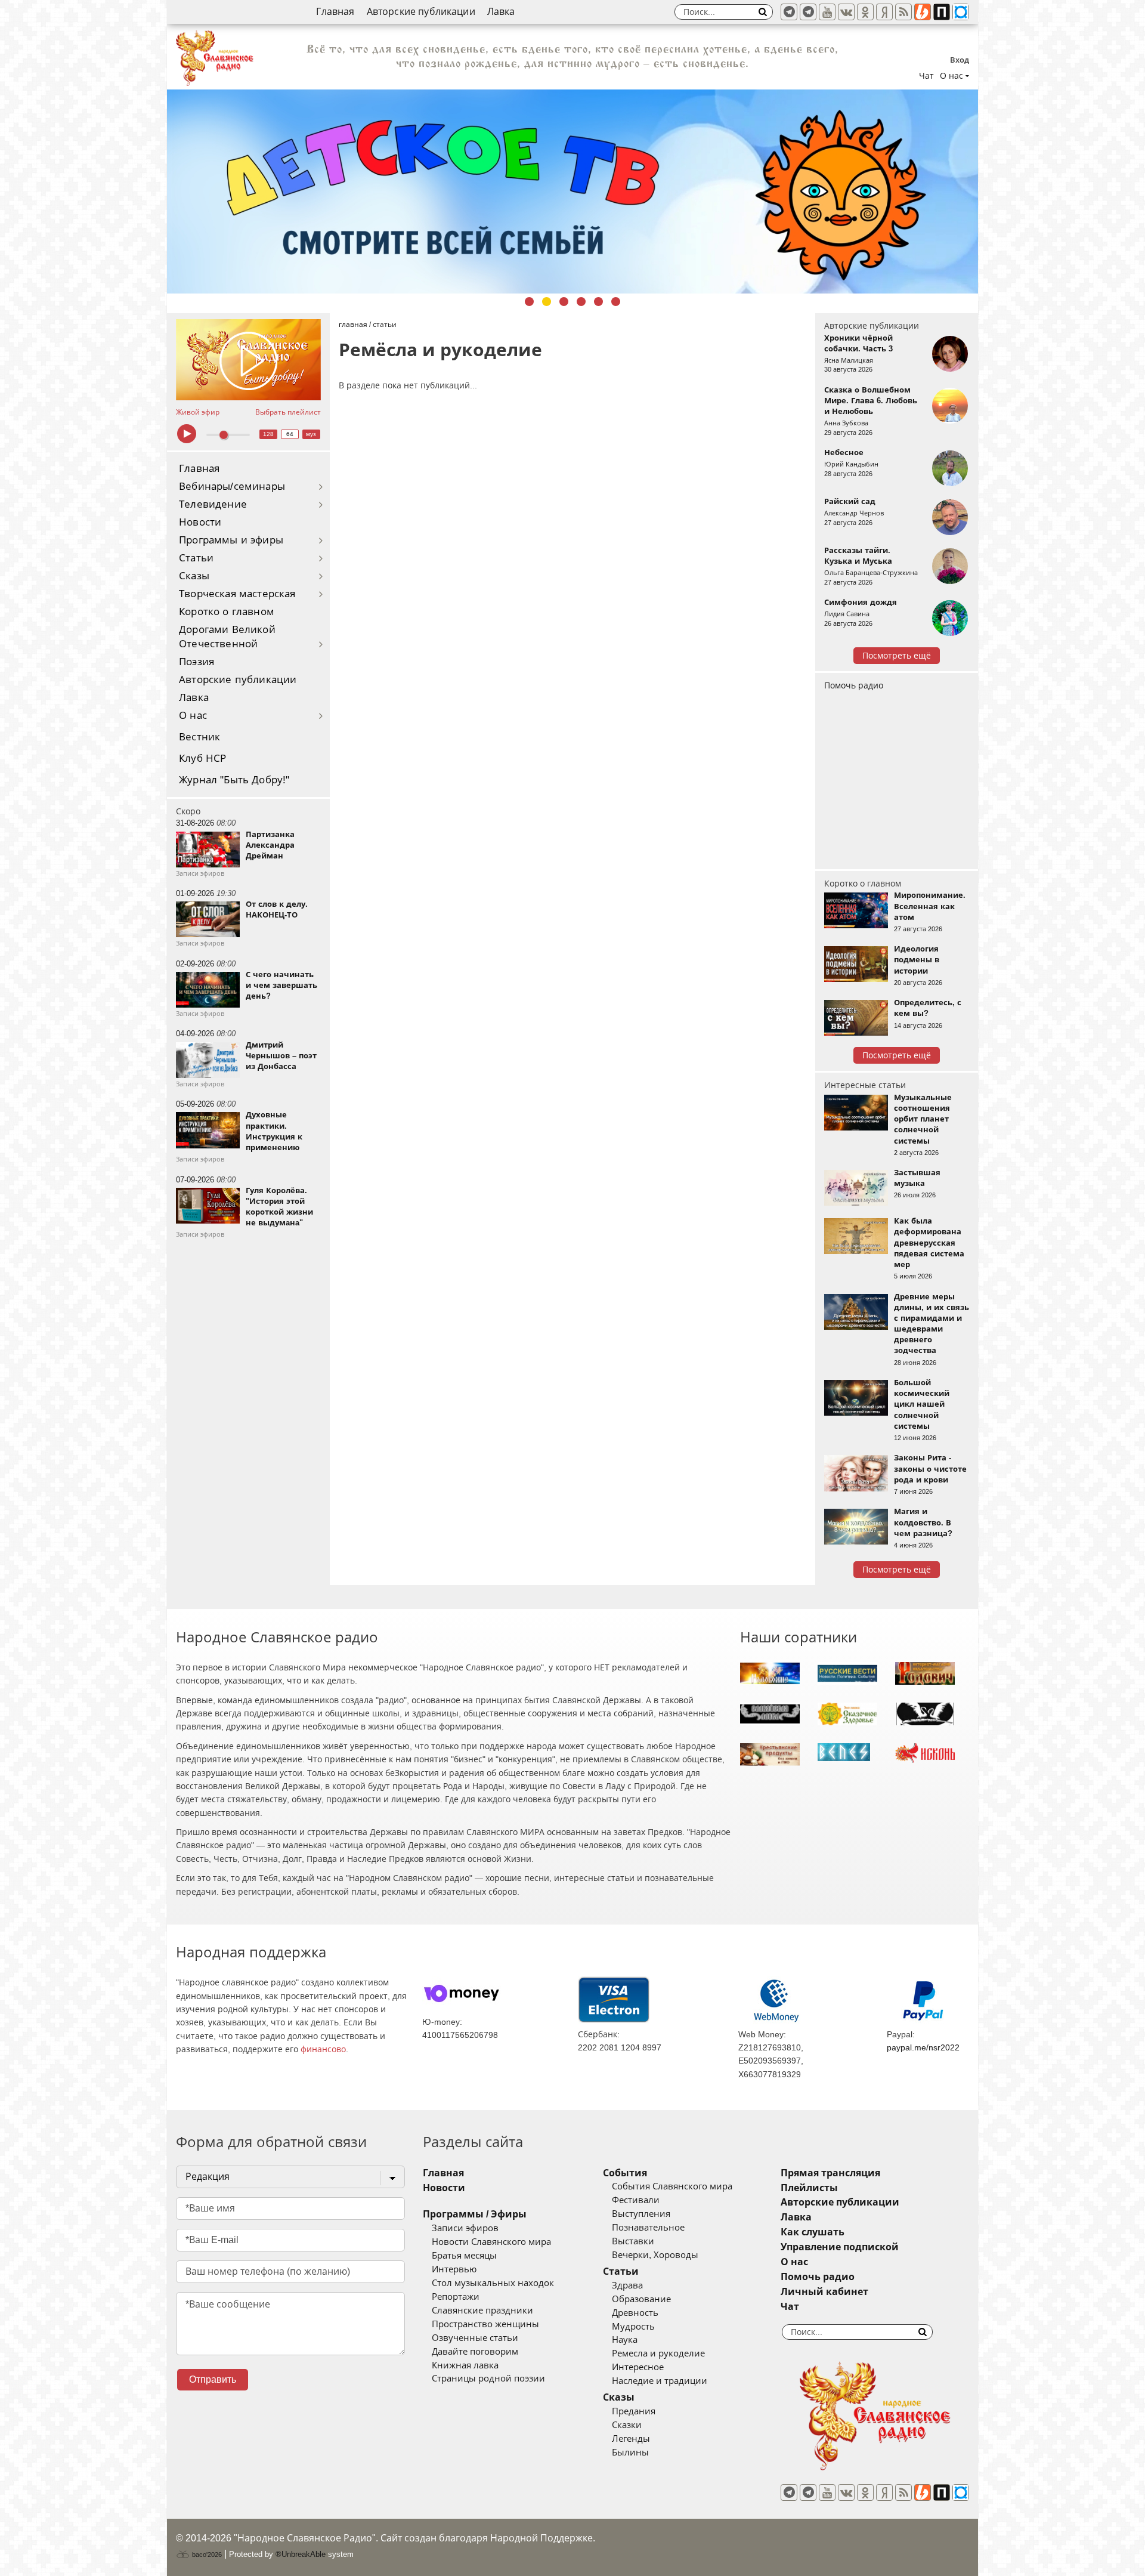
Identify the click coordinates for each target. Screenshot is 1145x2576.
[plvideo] (942, 12)
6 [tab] (616, 302)
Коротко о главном (227, 612)
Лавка (501, 12)
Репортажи (456, 2297)
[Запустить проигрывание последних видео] (248, 360)
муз (311, 434)
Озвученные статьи (475, 2338)
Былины (630, 2453)
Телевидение (213, 504)
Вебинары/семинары (232, 487)
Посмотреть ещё (897, 656)
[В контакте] (846, 12)
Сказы (194, 576)
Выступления (641, 2214)
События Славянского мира (672, 2186)
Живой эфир (198, 412)
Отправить (213, 2379)
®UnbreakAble (301, 2554)
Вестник (199, 737)
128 (268, 434)
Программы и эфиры (231, 540)
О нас (193, 716)
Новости (200, 522)
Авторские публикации (421, 12)
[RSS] (903, 12)
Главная (335, 12)
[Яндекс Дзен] (884, 12)
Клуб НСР (202, 759)
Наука (625, 2340)
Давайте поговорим (475, 2352)
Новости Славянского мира (491, 2242)
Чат (926, 76)
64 (290, 434)
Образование (641, 2299)
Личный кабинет (824, 2292)
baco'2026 (206, 2555)
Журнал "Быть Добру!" (234, 780)
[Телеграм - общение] (808, 12)
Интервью (454, 2269)
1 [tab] (529, 302)
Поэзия (196, 662)
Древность (635, 2313)
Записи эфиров (465, 2228)
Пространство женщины (485, 2324)
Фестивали (636, 2200)
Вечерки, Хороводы (655, 2255)
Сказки (627, 2425)
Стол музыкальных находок (493, 2283)
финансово (323, 2049)
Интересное (638, 2367)
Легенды (631, 2439)
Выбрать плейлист (288, 412)
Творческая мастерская (237, 594)
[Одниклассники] (865, 12)
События (625, 2173)
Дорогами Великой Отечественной (227, 637)
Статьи (196, 558)
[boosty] (923, 12)
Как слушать (813, 2232)
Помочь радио (854, 685)
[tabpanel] (572, 191)
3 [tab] (564, 302)
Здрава (627, 2285)
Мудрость (633, 2327)
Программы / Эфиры (475, 2214)
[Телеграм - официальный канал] (789, 12)
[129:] (572, 191)
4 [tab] (581, 302)
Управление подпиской (840, 2247)
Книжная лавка (465, 2365)
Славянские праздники (482, 2311)
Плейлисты (809, 2188)
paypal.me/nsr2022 (923, 2047)
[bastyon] (961, 12)
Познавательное (648, 2228)
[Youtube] (827, 12)
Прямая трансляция (830, 2173)
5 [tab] (598, 302)
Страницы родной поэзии (488, 2379)
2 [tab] (547, 302)
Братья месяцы (464, 2256)
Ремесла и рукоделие (658, 2353)
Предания (634, 2411)
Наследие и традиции (660, 2381)
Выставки (633, 2241)
